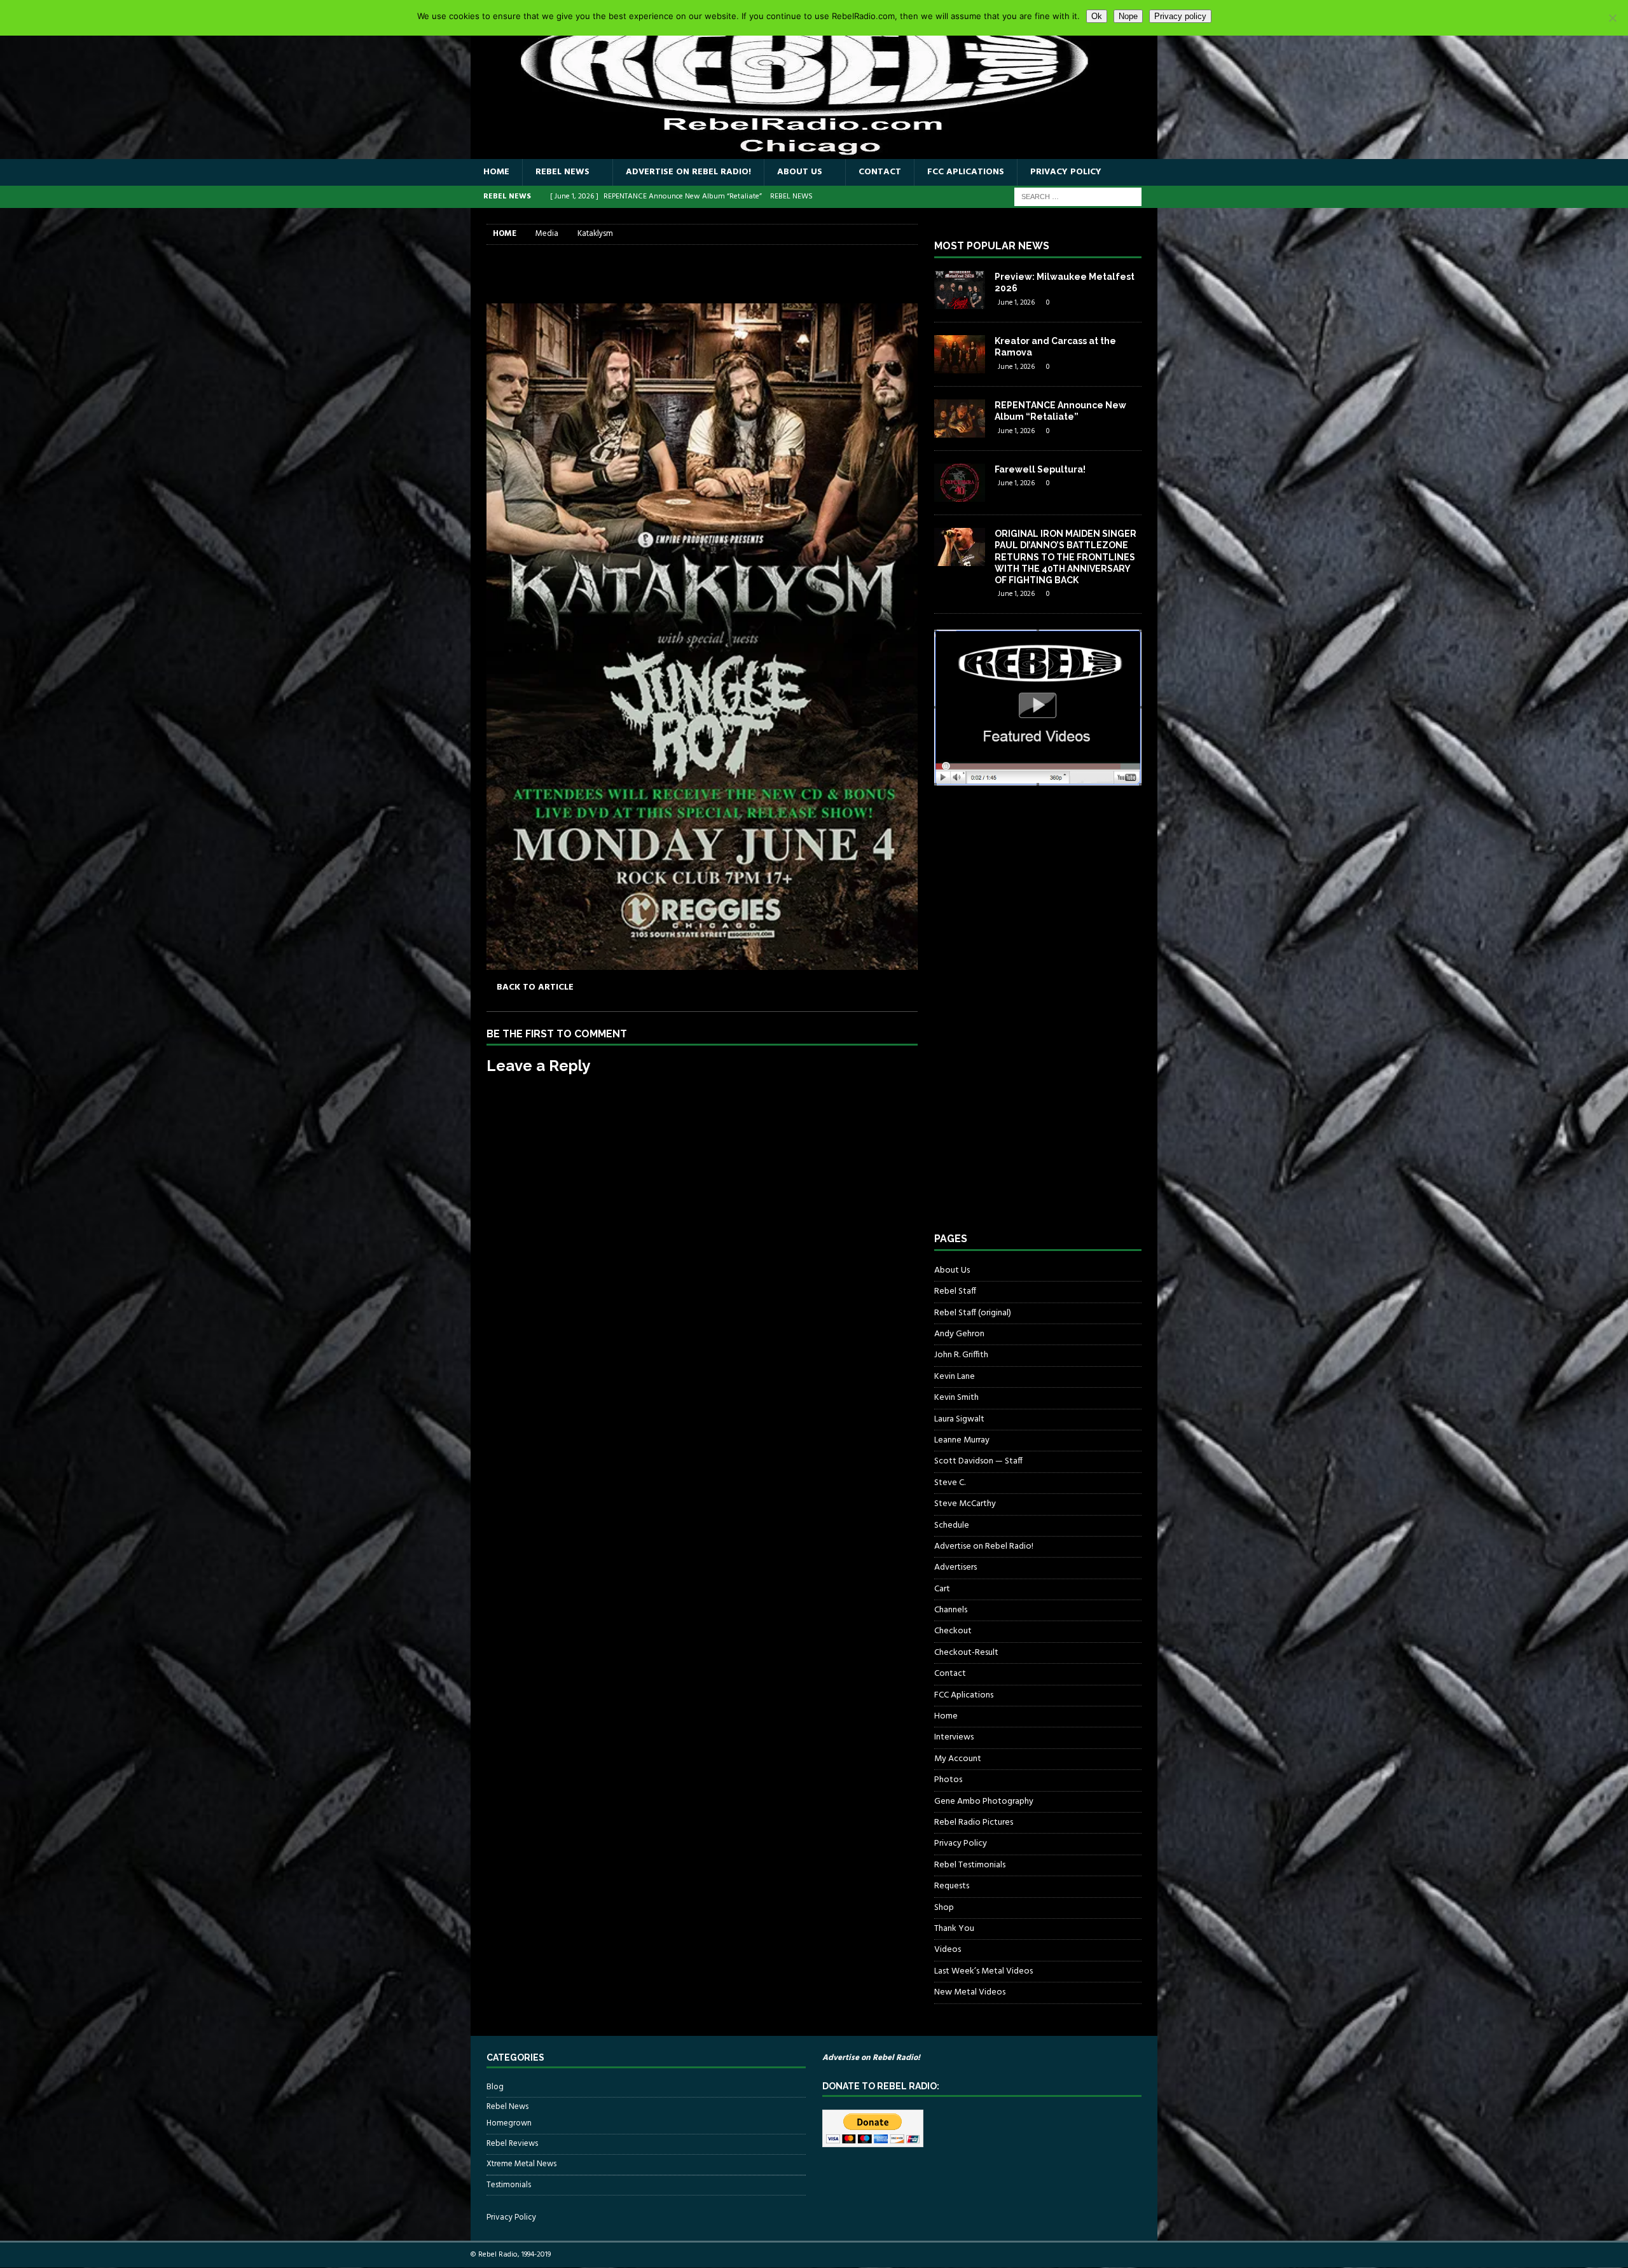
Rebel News (562, 172)
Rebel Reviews (512, 2144)
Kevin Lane (955, 1377)
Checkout (953, 1631)
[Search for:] (1078, 197)
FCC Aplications (966, 172)
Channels (951, 1610)
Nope (1128, 16)
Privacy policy (1180, 16)
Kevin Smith (956, 1398)
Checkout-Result (966, 1653)
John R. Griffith (961, 1355)
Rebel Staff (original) (973, 1313)
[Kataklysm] (702, 962)
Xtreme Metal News (521, 2164)
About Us (800, 172)
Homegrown (509, 2124)
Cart (942, 1589)
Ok (1097, 16)
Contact (880, 172)
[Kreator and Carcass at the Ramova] (960, 354)
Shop (944, 1908)
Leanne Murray (962, 1440)
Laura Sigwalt (959, 1419)
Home (496, 172)
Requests (952, 1886)
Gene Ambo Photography (984, 1801)
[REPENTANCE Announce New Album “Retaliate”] (960, 418)
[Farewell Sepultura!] (960, 483)
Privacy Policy (1066, 172)
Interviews (954, 1737)
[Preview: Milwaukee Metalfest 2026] (960, 290)
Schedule (952, 1525)
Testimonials (509, 2185)
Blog (495, 2087)
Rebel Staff (955, 1291)
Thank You (954, 1929)
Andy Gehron (959, 1334)
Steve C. (950, 1483)
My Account (958, 1759)
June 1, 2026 (1016, 303)
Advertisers (955, 1567)
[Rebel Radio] (814, 152)
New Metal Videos (970, 1992)
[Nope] (1612, 18)
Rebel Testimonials (970, 1865)
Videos (948, 1950)
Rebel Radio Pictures (974, 1822)
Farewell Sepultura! (1040, 469)
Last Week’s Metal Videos (983, 1971)
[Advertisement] (1030, 1021)
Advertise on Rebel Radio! (688, 172)
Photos (948, 1780)
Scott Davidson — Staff (978, 1461)
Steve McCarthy (965, 1504)
